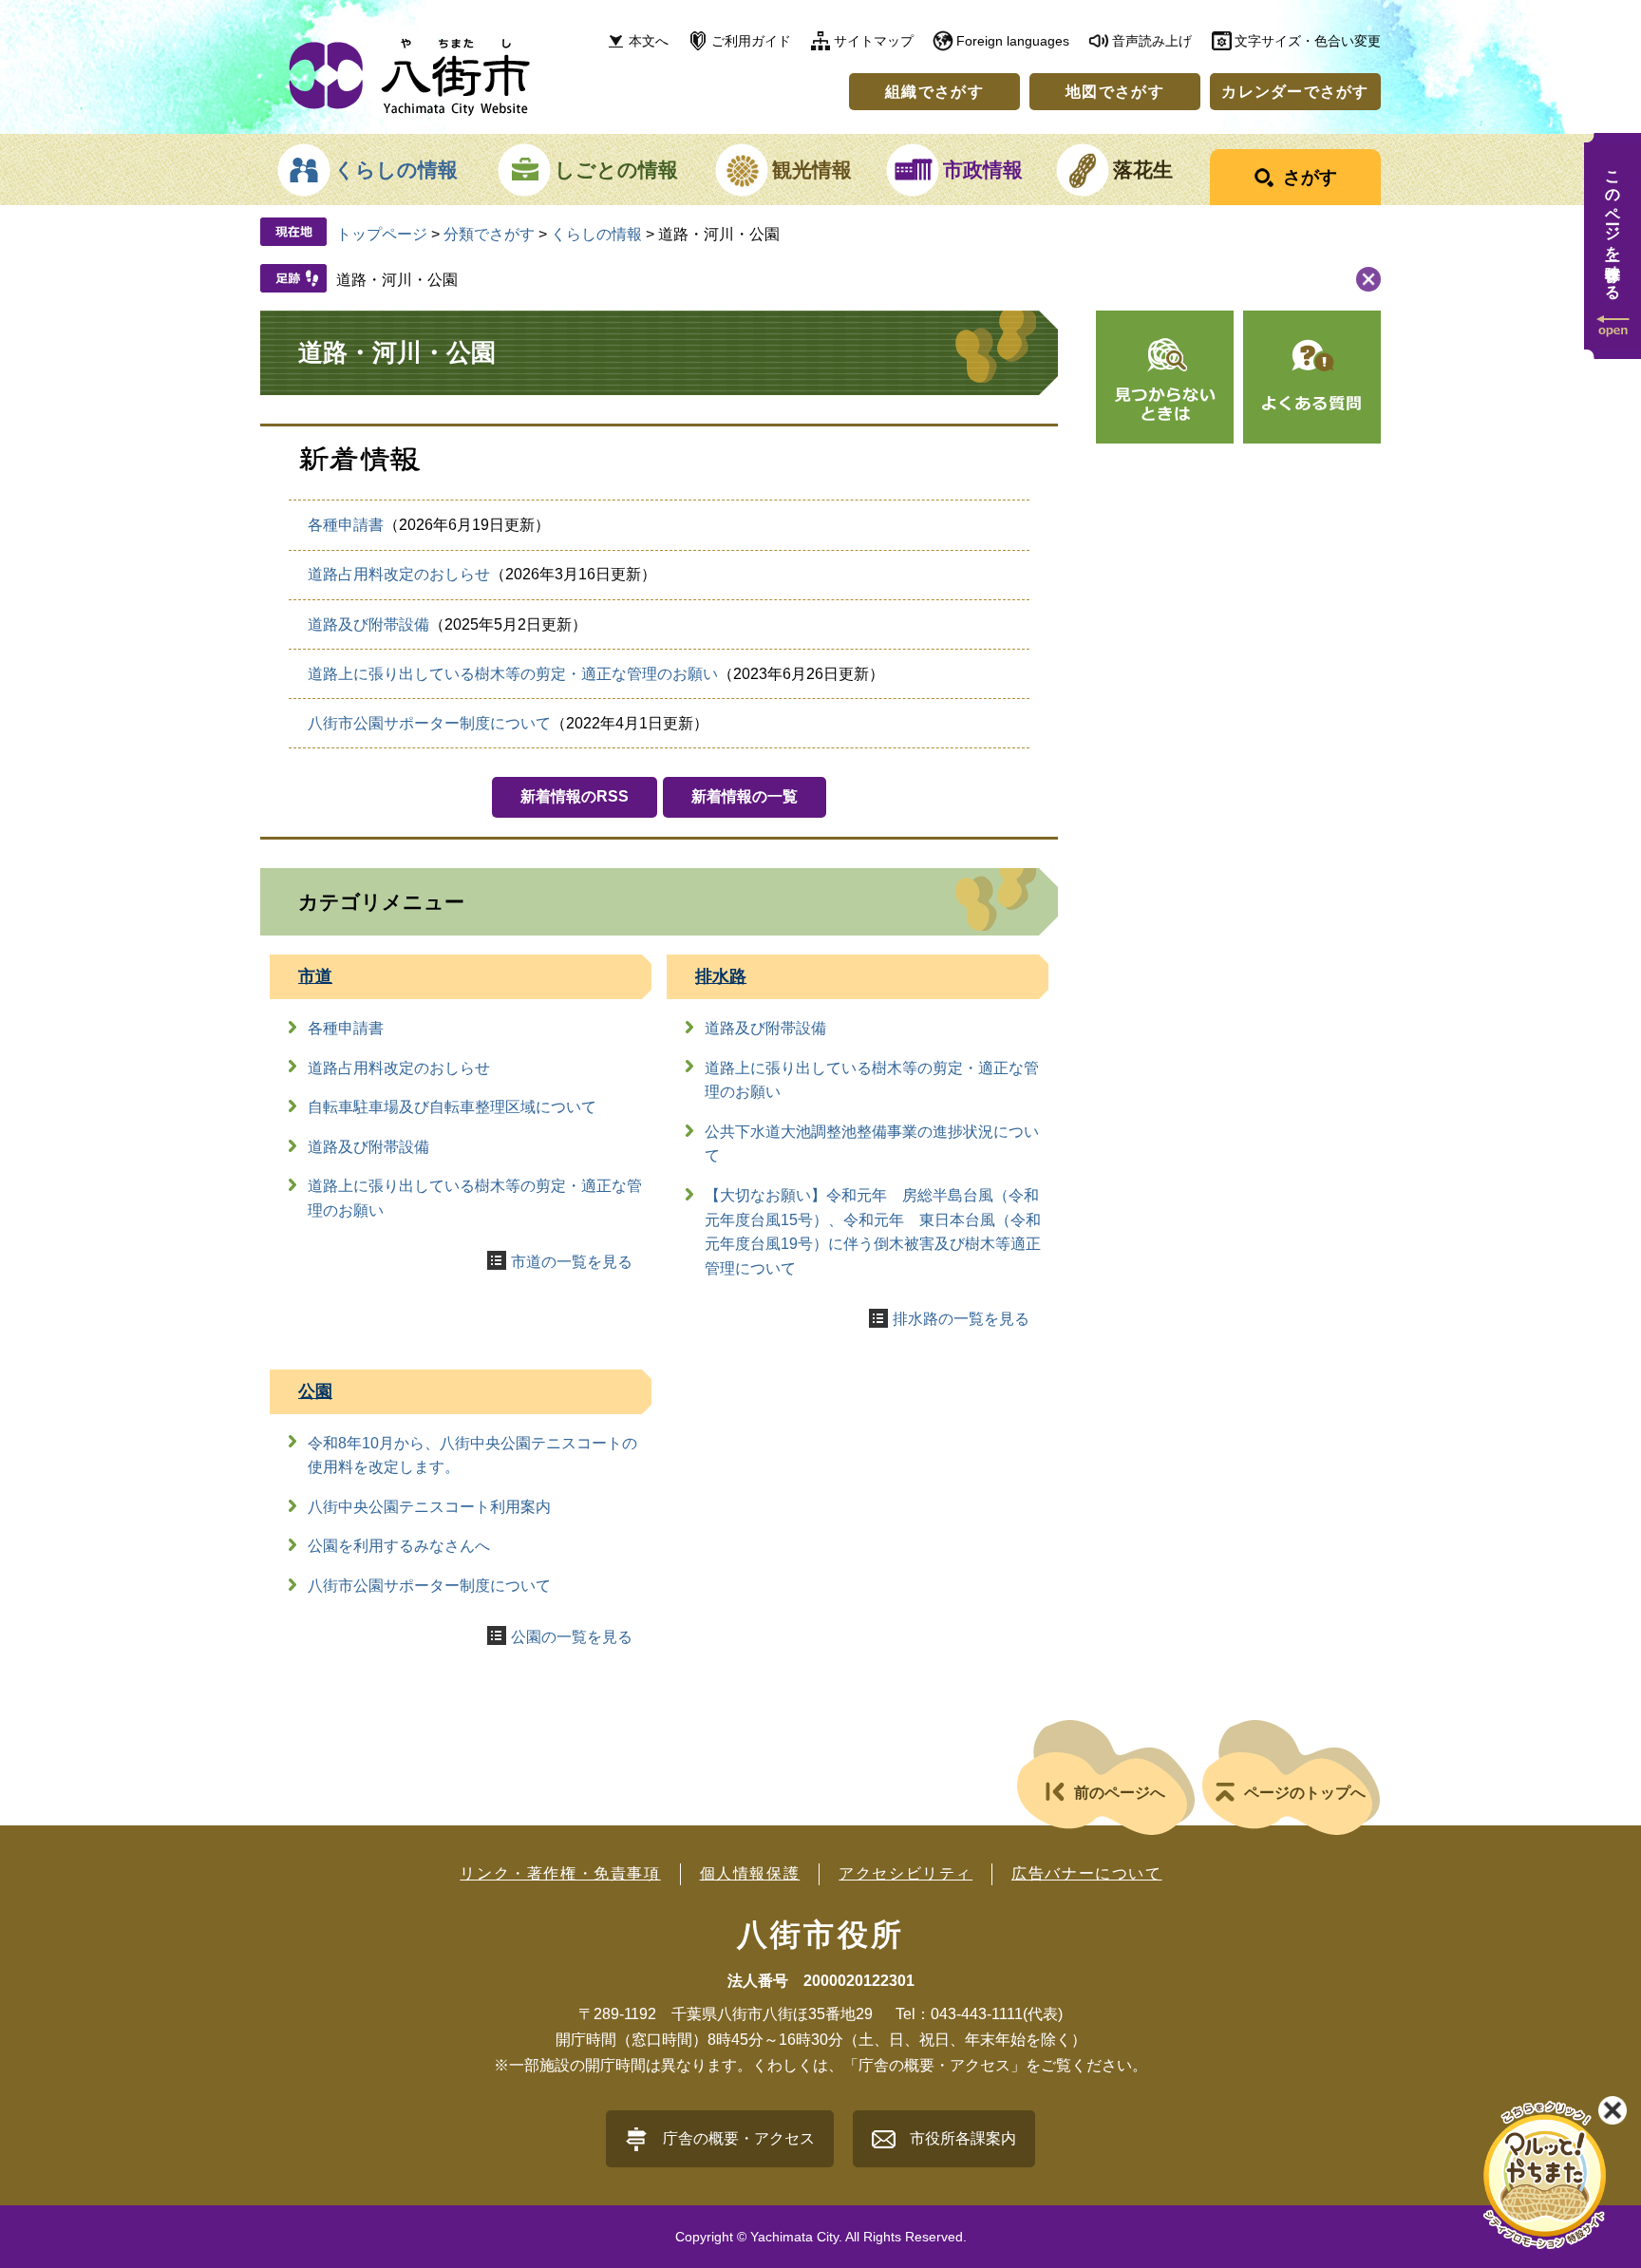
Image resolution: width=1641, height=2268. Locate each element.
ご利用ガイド (751, 41)
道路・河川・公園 (397, 280)
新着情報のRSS (575, 796)
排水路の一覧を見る (961, 1319)
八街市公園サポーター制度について (429, 723)
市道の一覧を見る (572, 1262)
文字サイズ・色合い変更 (1308, 41)
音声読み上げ (1152, 41)
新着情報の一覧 (745, 796)
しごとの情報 (616, 170)
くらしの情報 (396, 170)
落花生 (1143, 170)
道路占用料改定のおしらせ (399, 574)
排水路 (721, 976)
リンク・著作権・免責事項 (560, 1873)
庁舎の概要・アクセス (739, 2138)
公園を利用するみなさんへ (399, 1546)
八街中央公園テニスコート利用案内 (429, 1507)
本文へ (649, 41)
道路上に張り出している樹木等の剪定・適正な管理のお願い (513, 674)
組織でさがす (934, 92)
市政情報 (983, 170)
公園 (315, 1391)
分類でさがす (489, 234)
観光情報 (812, 170)
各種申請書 (346, 525)
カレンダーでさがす (1295, 92)
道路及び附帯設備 (368, 624)
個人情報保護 (750, 1873)
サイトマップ (874, 41)
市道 (315, 976)
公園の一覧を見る (572, 1637)
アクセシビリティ (905, 1873)
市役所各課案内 (963, 2138)
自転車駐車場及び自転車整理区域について (452, 1107)
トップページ (382, 234)
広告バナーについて (1086, 1873)
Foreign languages (1013, 41)
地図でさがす (1115, 92)
